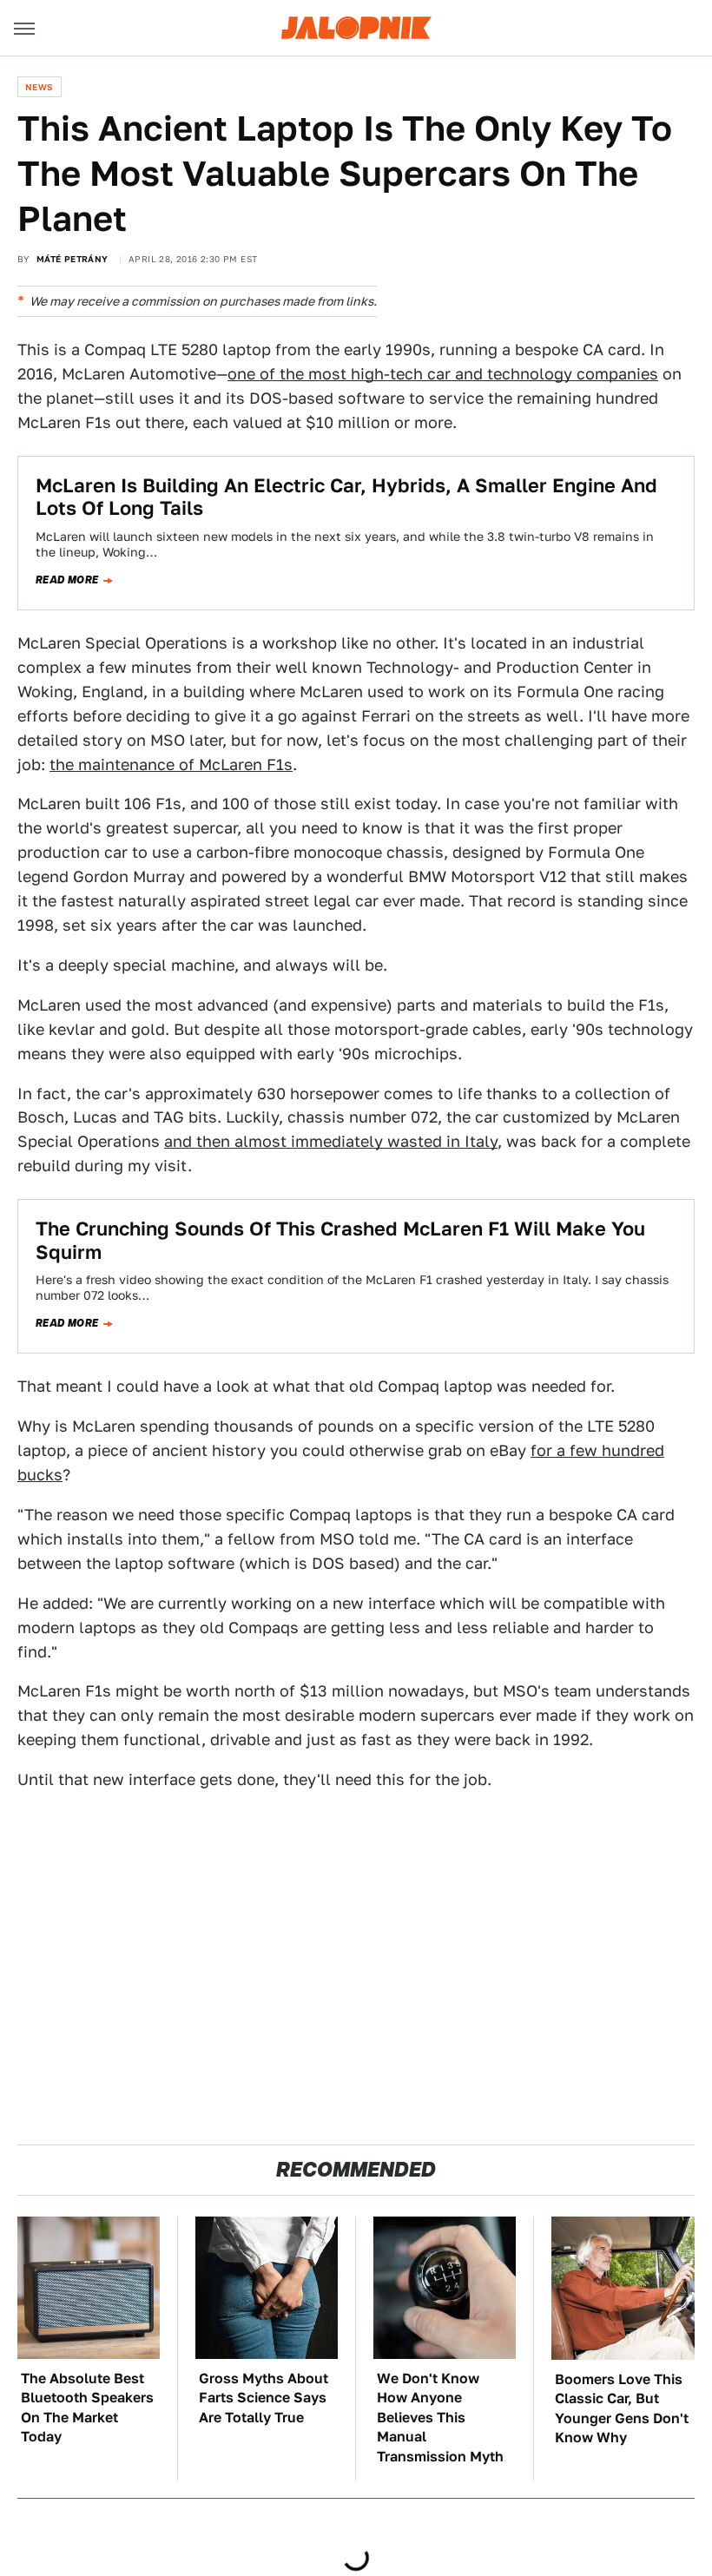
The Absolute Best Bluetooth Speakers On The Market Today (87, 2408)
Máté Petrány (73, 259)
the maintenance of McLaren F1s (171, 764)
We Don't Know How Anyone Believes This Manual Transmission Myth (440, 2418)
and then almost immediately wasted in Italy (331, 1141)
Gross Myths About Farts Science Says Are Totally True (264, 2398)
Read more (67, 580)
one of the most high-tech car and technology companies (443, 374)
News (40, 87)
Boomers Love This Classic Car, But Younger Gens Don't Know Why (622, 2408)
